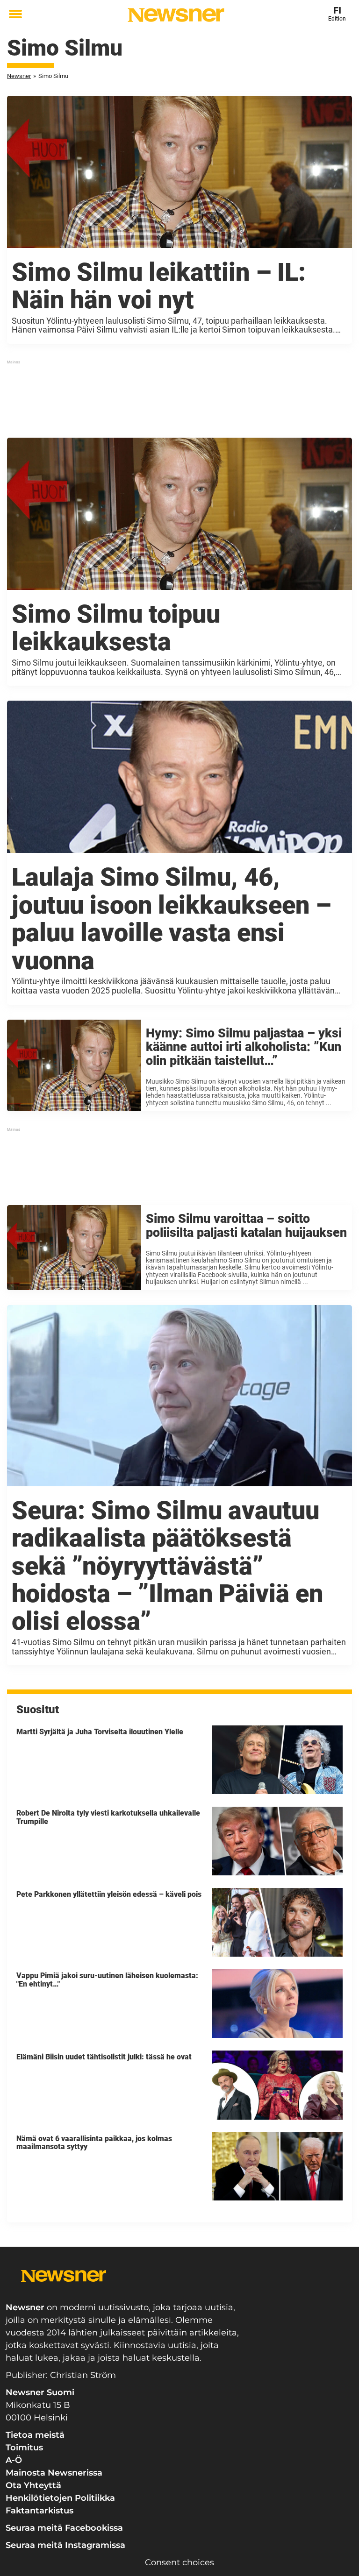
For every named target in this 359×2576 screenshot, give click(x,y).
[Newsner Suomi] (176, 15)
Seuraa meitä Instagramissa (65, 2545)
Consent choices (179, 2562)
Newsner (19, 76)
